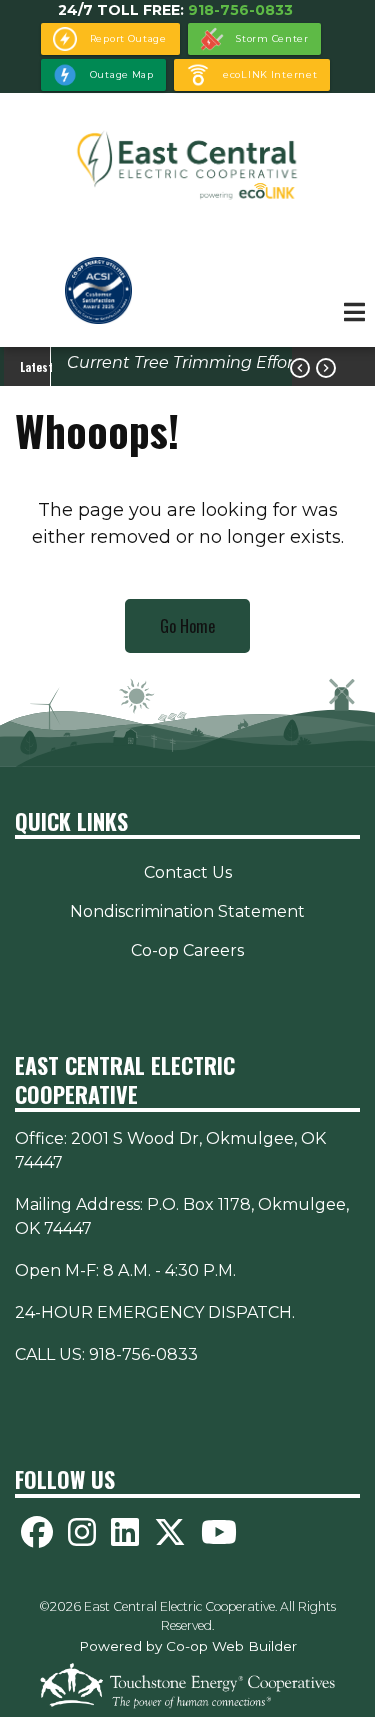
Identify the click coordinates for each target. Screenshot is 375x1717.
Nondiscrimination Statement (187, 911)
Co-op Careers (187, 950)
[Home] (187, 165)
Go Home (187, 626)
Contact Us (188, 872)
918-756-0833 (240, 10)
